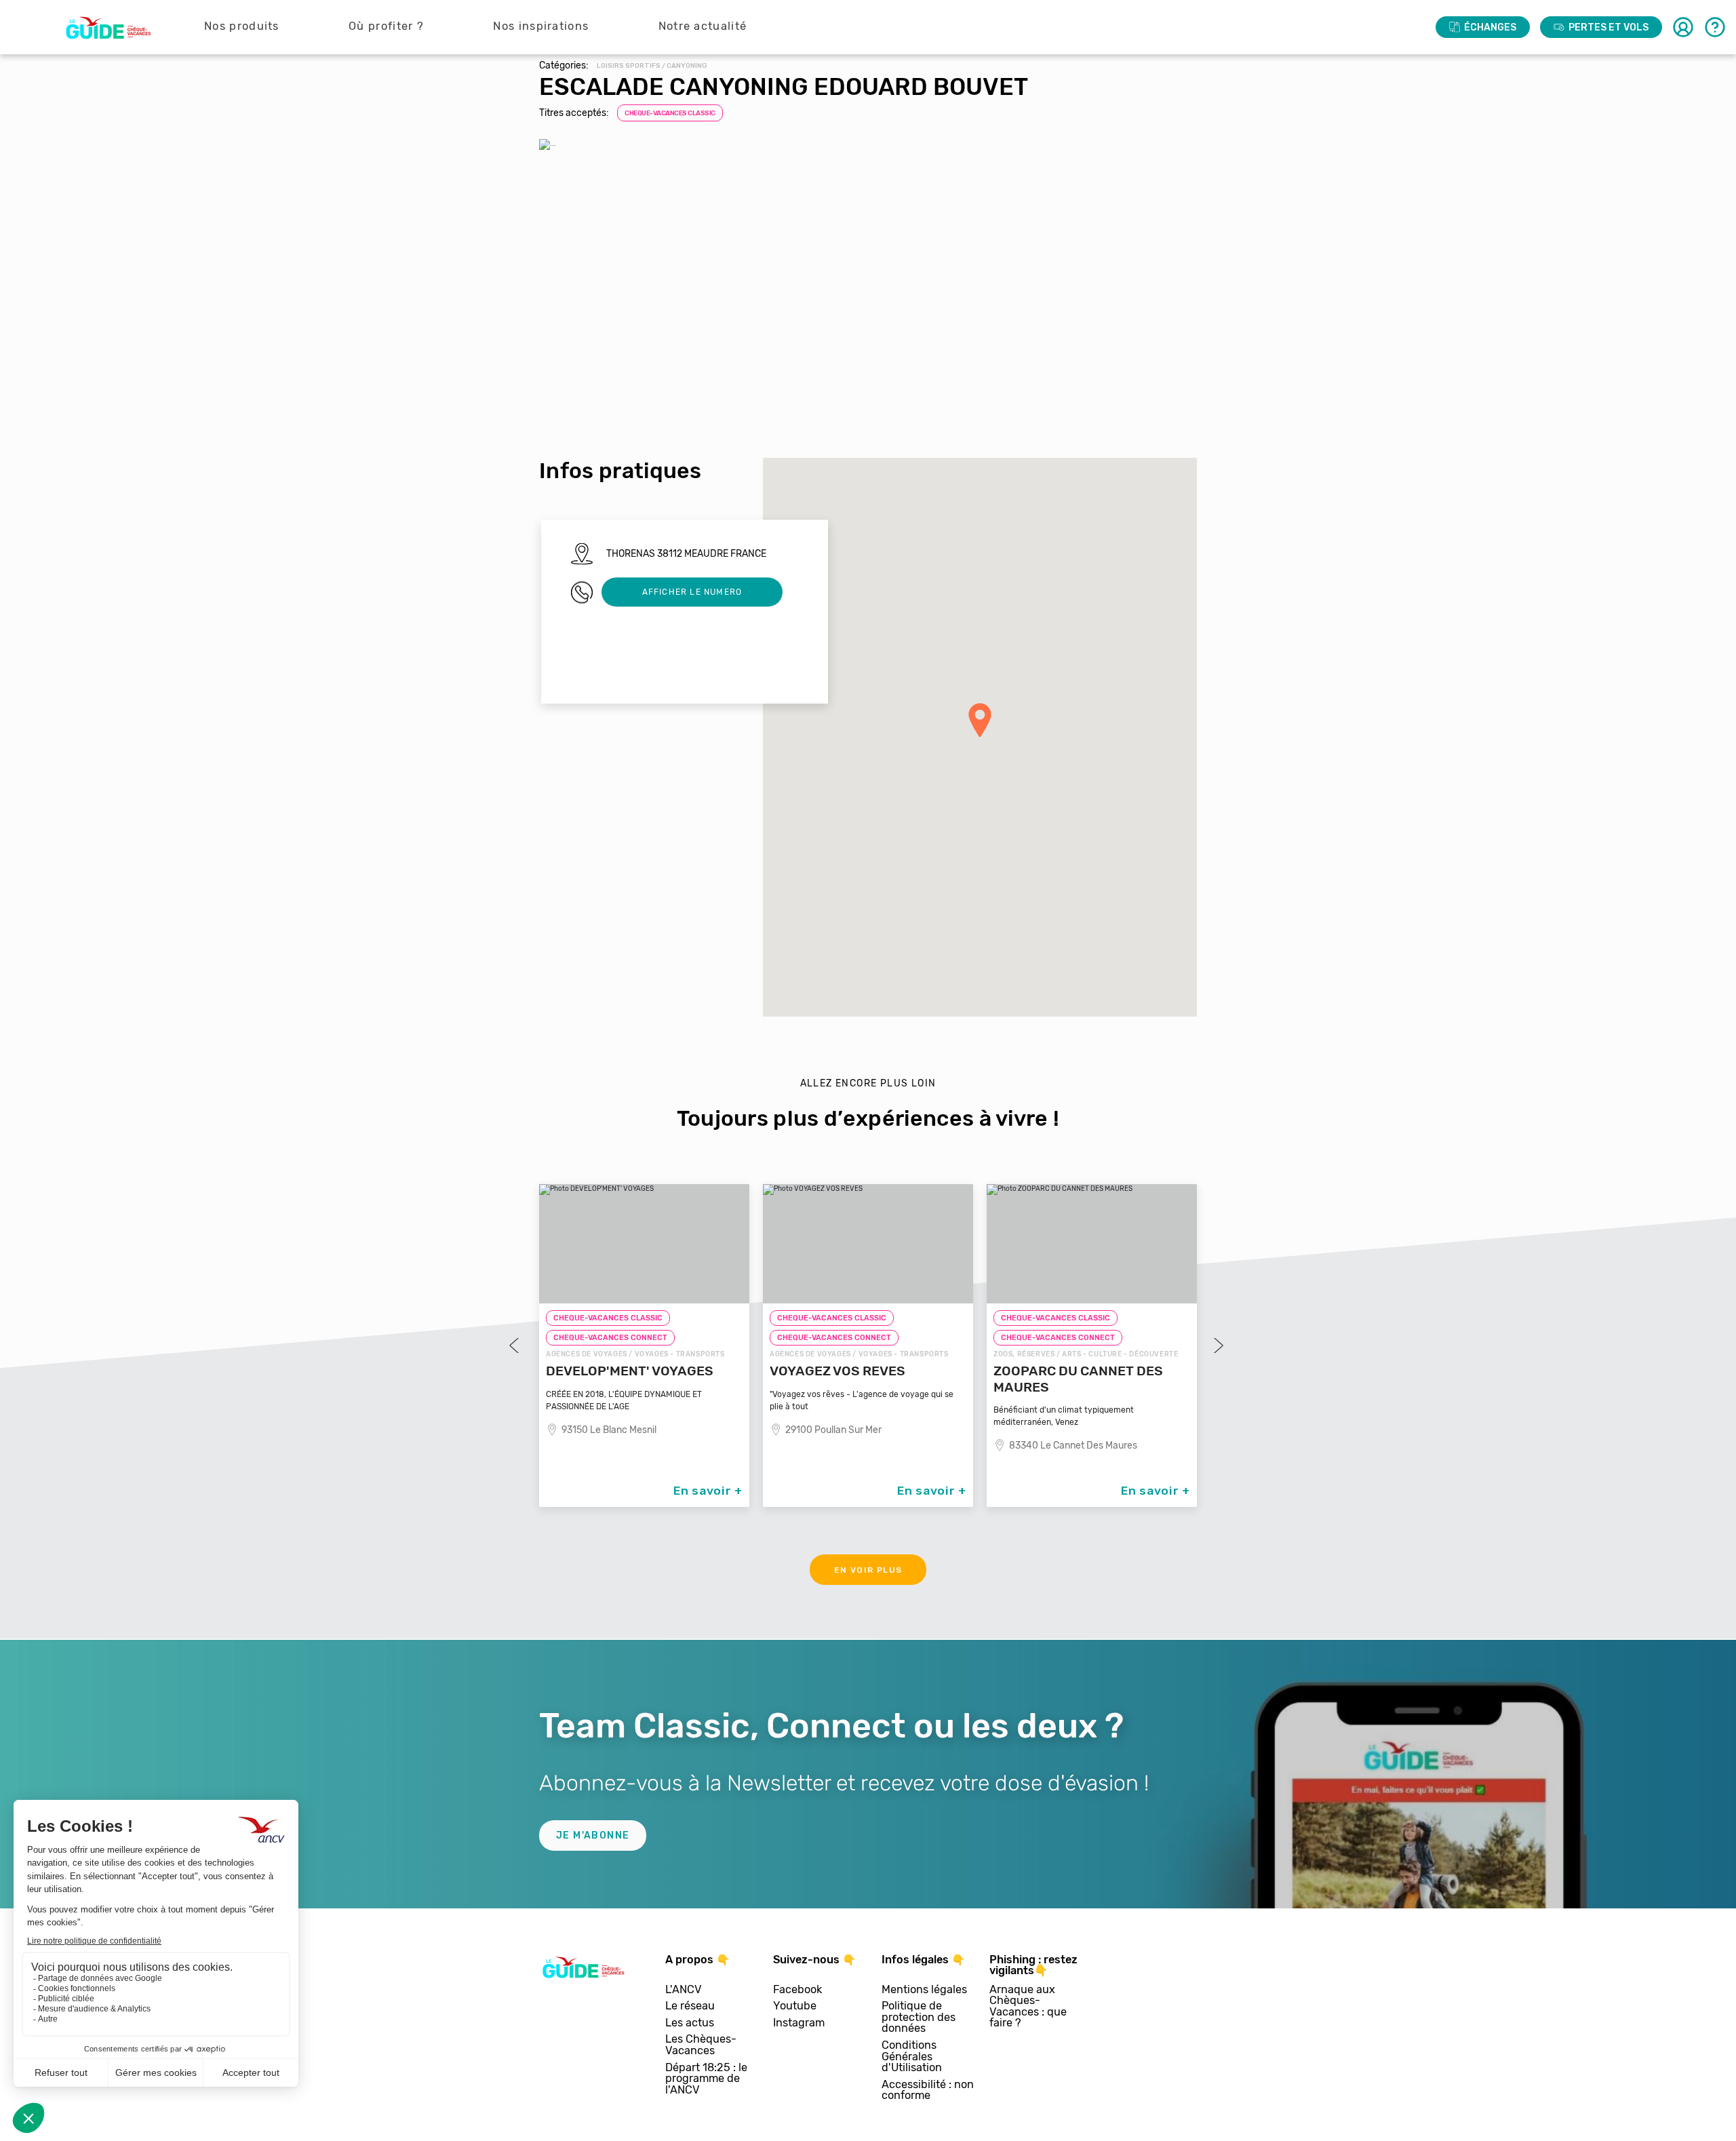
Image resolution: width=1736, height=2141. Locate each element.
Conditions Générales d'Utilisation (912, 2057)
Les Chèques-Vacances (701, 2045)
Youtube (795, 2006)
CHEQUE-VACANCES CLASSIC (670, 113)
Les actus (690, 2023)
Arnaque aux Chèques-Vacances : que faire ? (1028, 2007)
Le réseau (690, 2006)
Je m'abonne (593, 1835)
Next (1217, 1346)
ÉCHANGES (1490, 27)
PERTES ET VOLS (1609, 27)
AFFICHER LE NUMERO (692, 592)
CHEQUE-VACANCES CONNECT (610, 1338)
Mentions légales (924, 1990)
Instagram (799, 2023)
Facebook (797, 1990)
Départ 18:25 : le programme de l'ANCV (706, 2079)
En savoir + (708, 1491)
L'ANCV (684, 1990)
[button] (980, 720)
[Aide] (1715, 27)
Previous (515, 1346)
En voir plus (868, 1570)
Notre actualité (703, 26)
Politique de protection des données (919, 2018)
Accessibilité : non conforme (928, 2090)
